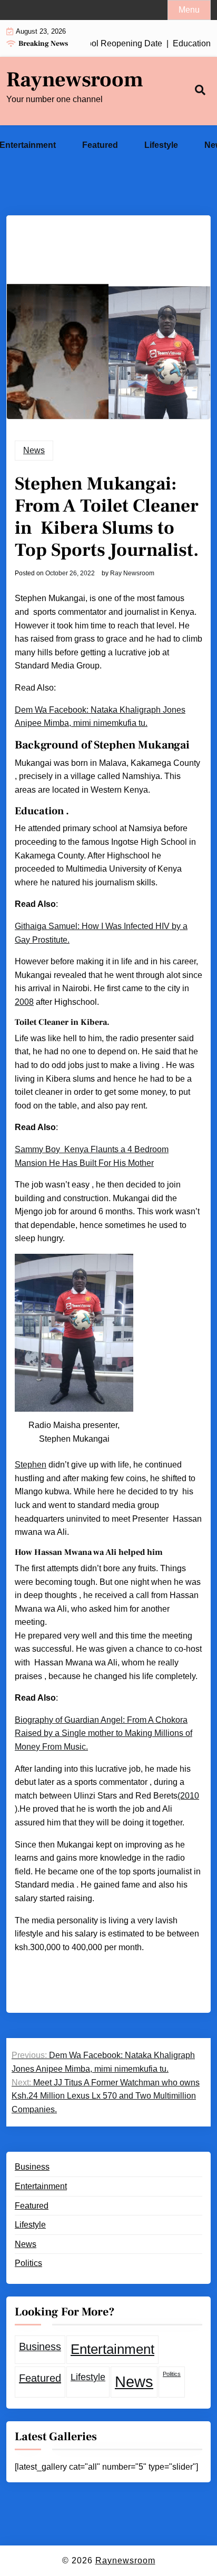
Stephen (31, 1465)
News (34, 450)
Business (32, 2167)
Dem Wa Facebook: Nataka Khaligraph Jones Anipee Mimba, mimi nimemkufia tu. (100, 717)
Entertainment (41, 2186)
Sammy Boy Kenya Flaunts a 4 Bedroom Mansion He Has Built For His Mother (92, 1156)
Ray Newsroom (132, 573)
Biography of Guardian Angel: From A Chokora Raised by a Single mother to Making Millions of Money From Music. (103, 1733)
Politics (28, 2263)
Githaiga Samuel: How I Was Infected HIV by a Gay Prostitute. (101, 933)
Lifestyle (161, 145)
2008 (24, 1002)
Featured (100, 145)
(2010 (188, 1796)
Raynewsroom (75, 80)
